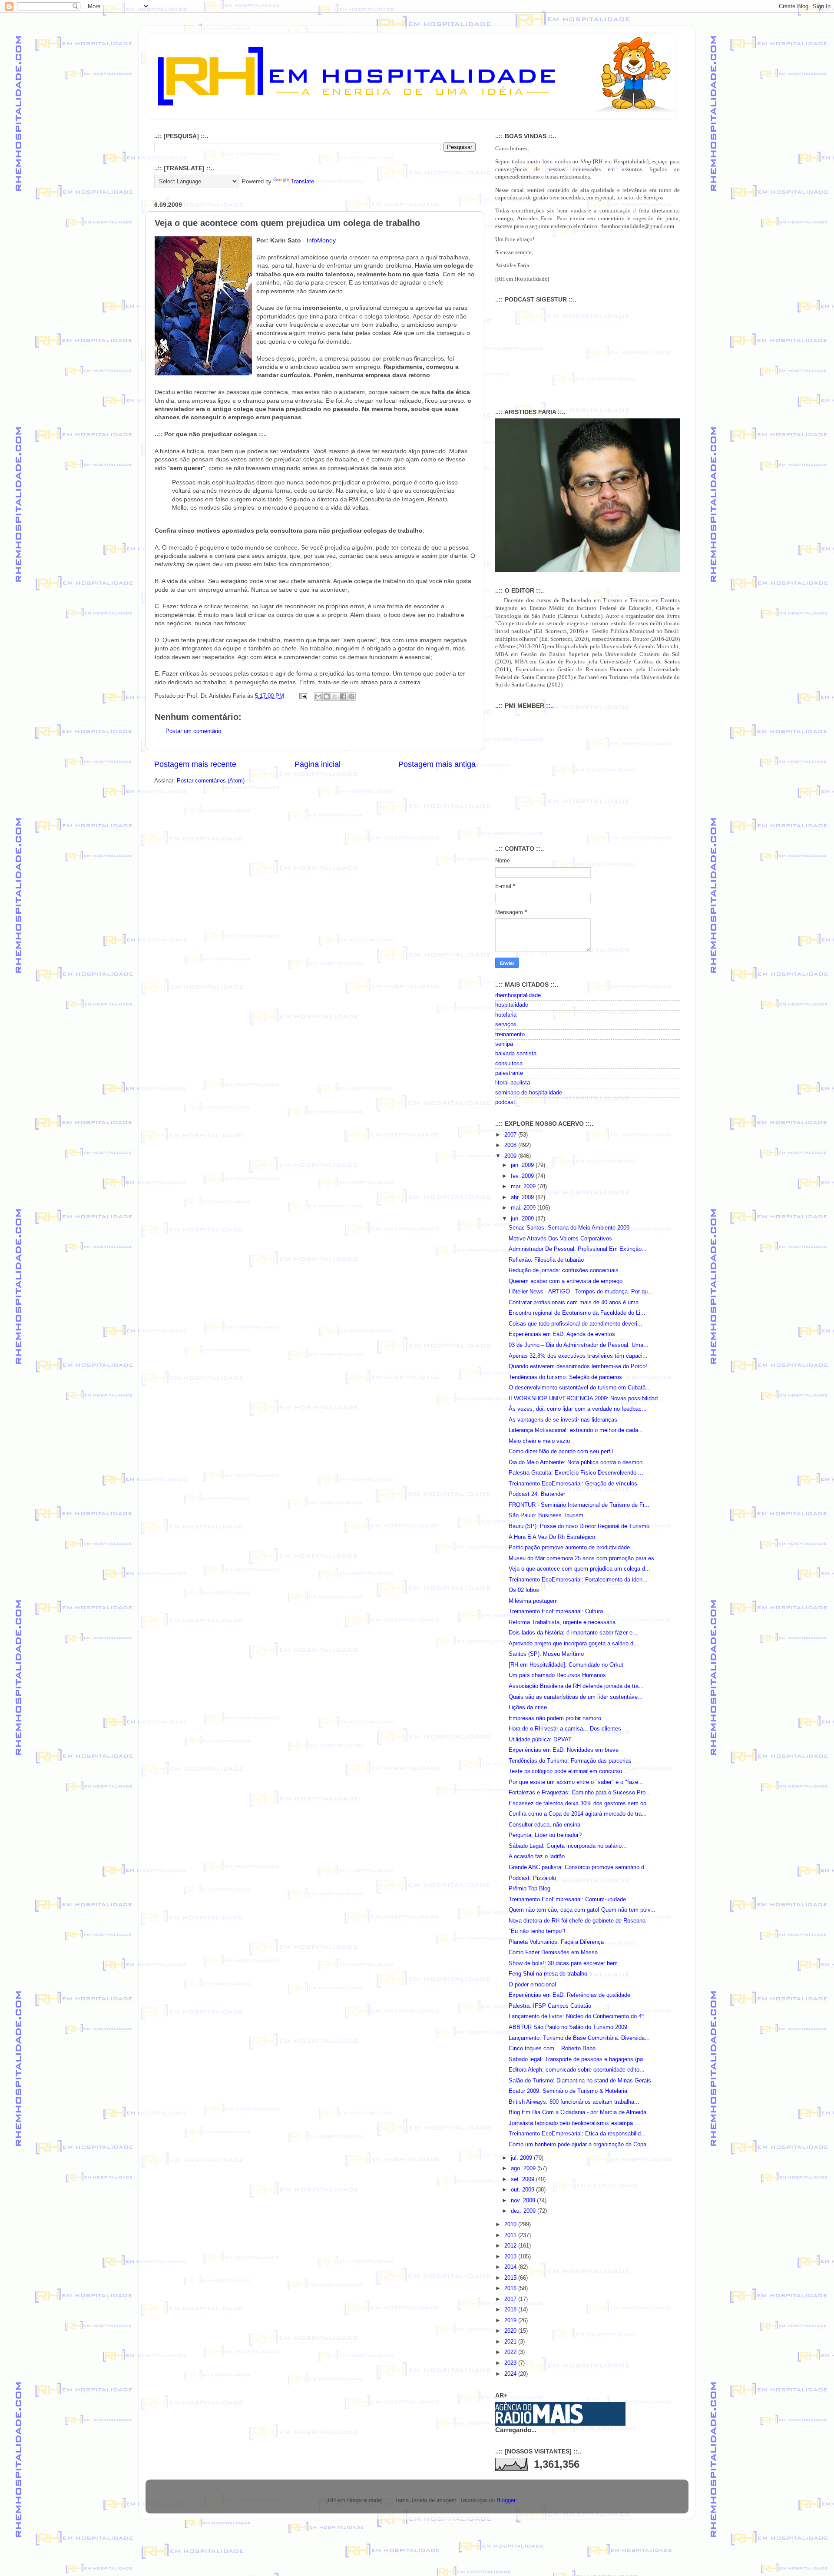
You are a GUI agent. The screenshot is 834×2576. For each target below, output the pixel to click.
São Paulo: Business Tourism (546, 1515)
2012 (511, 2246)
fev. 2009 (523, 1176)
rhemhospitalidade (518, 995)
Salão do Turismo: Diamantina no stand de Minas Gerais (580, 2081)
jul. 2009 (522, 2158)
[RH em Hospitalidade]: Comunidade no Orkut (566, 1665)
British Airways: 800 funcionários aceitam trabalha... (574, 2102)
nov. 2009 (524, 2201)
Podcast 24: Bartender (537, 1494)
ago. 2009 (524, 2168)
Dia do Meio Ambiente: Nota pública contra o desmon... (578, 1462)
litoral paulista (513, 1083)
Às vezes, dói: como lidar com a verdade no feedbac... (578, 1409)
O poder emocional (532, 1985)
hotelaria (506, 1015)
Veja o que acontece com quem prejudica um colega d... (579, 1569)
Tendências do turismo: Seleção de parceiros (565, 1377)
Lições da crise (528, 1707)
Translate (302, 182)
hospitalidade (512, 1005)
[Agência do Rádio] (539, 2422)
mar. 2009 (524, 1187)
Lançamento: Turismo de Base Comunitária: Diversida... (579, 2038)
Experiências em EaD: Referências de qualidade (569, 1995)
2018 (511, 2310)
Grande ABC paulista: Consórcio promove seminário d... (579, 1867)
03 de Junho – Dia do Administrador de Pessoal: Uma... (579, 1345)
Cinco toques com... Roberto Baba (552, 2049)
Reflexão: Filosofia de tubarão (546, 1260)
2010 (511, 2225)
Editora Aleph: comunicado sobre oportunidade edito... (577, 2070)
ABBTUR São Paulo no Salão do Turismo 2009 (568, 2027)
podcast (505, 1102)
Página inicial (318, 764)
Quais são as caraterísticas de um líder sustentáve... (576, 1697)
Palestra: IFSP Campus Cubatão (550, 2006)
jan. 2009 (523, 1165)
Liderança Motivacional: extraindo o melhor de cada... (576, 1430)
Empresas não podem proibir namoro (555, 1718)
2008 (511, 1145)
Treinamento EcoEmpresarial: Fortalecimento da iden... (578, 1580)
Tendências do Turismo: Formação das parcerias (570, 1761)
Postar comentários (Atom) (211, 781)
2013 (511, 2257)
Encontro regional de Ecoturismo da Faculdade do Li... (577, 1313)
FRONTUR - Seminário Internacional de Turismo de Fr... (579, 1505)
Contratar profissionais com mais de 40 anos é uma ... (577, 1303)
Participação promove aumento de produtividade (569, 1548)
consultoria (509, 1064)
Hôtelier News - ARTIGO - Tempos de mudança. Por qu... (581, 1292)
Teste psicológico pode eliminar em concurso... (568, 1771)
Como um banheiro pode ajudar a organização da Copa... (580, 2145)
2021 (511, 2342)
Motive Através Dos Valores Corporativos (560, 1239)
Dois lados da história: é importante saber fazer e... (573, 1633)
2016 (511, 2288)
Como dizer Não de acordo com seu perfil (561, 1452)
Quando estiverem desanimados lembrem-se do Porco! (578, 1366)
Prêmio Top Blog (530, 1889)
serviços (506, 1024)
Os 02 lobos (524, 1590)
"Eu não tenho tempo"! (537, 1931)
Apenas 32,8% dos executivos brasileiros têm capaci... (578, 1356)
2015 (511, 2278)
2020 (511, 2331)
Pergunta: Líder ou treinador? (545, 1835)
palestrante (509, 1073)
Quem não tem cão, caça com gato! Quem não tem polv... (582, 1910)
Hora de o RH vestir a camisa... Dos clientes (565, 1729)
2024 (511, 2374)
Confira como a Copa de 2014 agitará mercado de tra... (578, 1814)
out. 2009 (523, 2190)
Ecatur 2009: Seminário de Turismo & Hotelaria (568, 2091)
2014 (511, 2267)
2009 (511, 1156)
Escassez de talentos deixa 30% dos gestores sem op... (580, 1804)
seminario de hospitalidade (529, 1093)
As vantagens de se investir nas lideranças (563, 1420)
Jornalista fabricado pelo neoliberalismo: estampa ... (574, 2123)
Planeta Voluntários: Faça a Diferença (556, 1942)
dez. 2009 (524, 2211)
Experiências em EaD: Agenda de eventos (562, 1334)
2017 (511, 2299)
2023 (511, 2363)
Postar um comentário (193, 731)
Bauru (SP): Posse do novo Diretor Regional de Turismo (579, 1526)
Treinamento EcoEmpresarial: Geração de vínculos (573, 1484)
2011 (511, 2235)
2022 (511, 2352)
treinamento (510, 1034)
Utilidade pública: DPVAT (540, 1740)
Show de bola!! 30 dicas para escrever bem (563, 1963)
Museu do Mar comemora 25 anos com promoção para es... (584, 1558)
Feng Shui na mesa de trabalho (548, 1974)
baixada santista (516, 1054)
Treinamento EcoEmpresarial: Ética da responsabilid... (577, 2134)
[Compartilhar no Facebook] (343, 696)
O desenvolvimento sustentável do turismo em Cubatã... (580, 1388)
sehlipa (504, 1044)
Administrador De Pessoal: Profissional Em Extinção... (578, 1249)
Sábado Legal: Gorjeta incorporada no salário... (568, 1846)
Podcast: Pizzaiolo (532, 1878)
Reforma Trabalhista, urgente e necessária (562, 1622)
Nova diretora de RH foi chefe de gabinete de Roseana (577, 1921)
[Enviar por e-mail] (318, 696)
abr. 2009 (523, 1197)
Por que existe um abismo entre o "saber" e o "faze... (576, 1782)
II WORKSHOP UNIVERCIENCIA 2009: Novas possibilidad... (586, 1399)
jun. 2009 (523, 1219)
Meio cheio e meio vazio (539, 1441)
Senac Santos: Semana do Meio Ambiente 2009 (569, 1228)
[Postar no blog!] (327, 696)
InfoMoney (321, 240)
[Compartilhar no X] (335, 696)
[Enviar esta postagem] (303, 696)
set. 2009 (523, 2179)
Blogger (506, 2500)
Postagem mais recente (195, 764)
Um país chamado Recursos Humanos (557, 1675)
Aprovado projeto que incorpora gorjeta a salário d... (574, 1644)
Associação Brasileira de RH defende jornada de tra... (576, 1686)
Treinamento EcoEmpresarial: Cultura (556, 1611)
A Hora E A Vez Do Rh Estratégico (552, 1537)
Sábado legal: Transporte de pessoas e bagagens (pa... (578, 2059)
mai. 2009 (524, 1208)
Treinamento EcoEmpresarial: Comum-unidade (567, 1900)
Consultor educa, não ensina (544, 1825)
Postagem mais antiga (437, 764)
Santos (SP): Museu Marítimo (546, 1654)
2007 (511, 1135)
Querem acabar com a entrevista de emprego (566, 1281)
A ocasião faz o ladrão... (539, 1857)
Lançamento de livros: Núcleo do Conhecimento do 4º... (579, 2016)
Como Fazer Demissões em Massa (553, 1953)
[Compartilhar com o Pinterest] (351, 696)
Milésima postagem (533, 1601)
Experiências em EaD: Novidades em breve (564, 1750)
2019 (511, 2321)
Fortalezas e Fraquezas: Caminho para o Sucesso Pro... (580, 1793)
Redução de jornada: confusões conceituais (564, 1270)
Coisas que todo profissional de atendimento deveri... (576, 1324)
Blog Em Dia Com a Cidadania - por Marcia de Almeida (578, 2112)
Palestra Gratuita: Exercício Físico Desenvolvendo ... (576, 1473)
